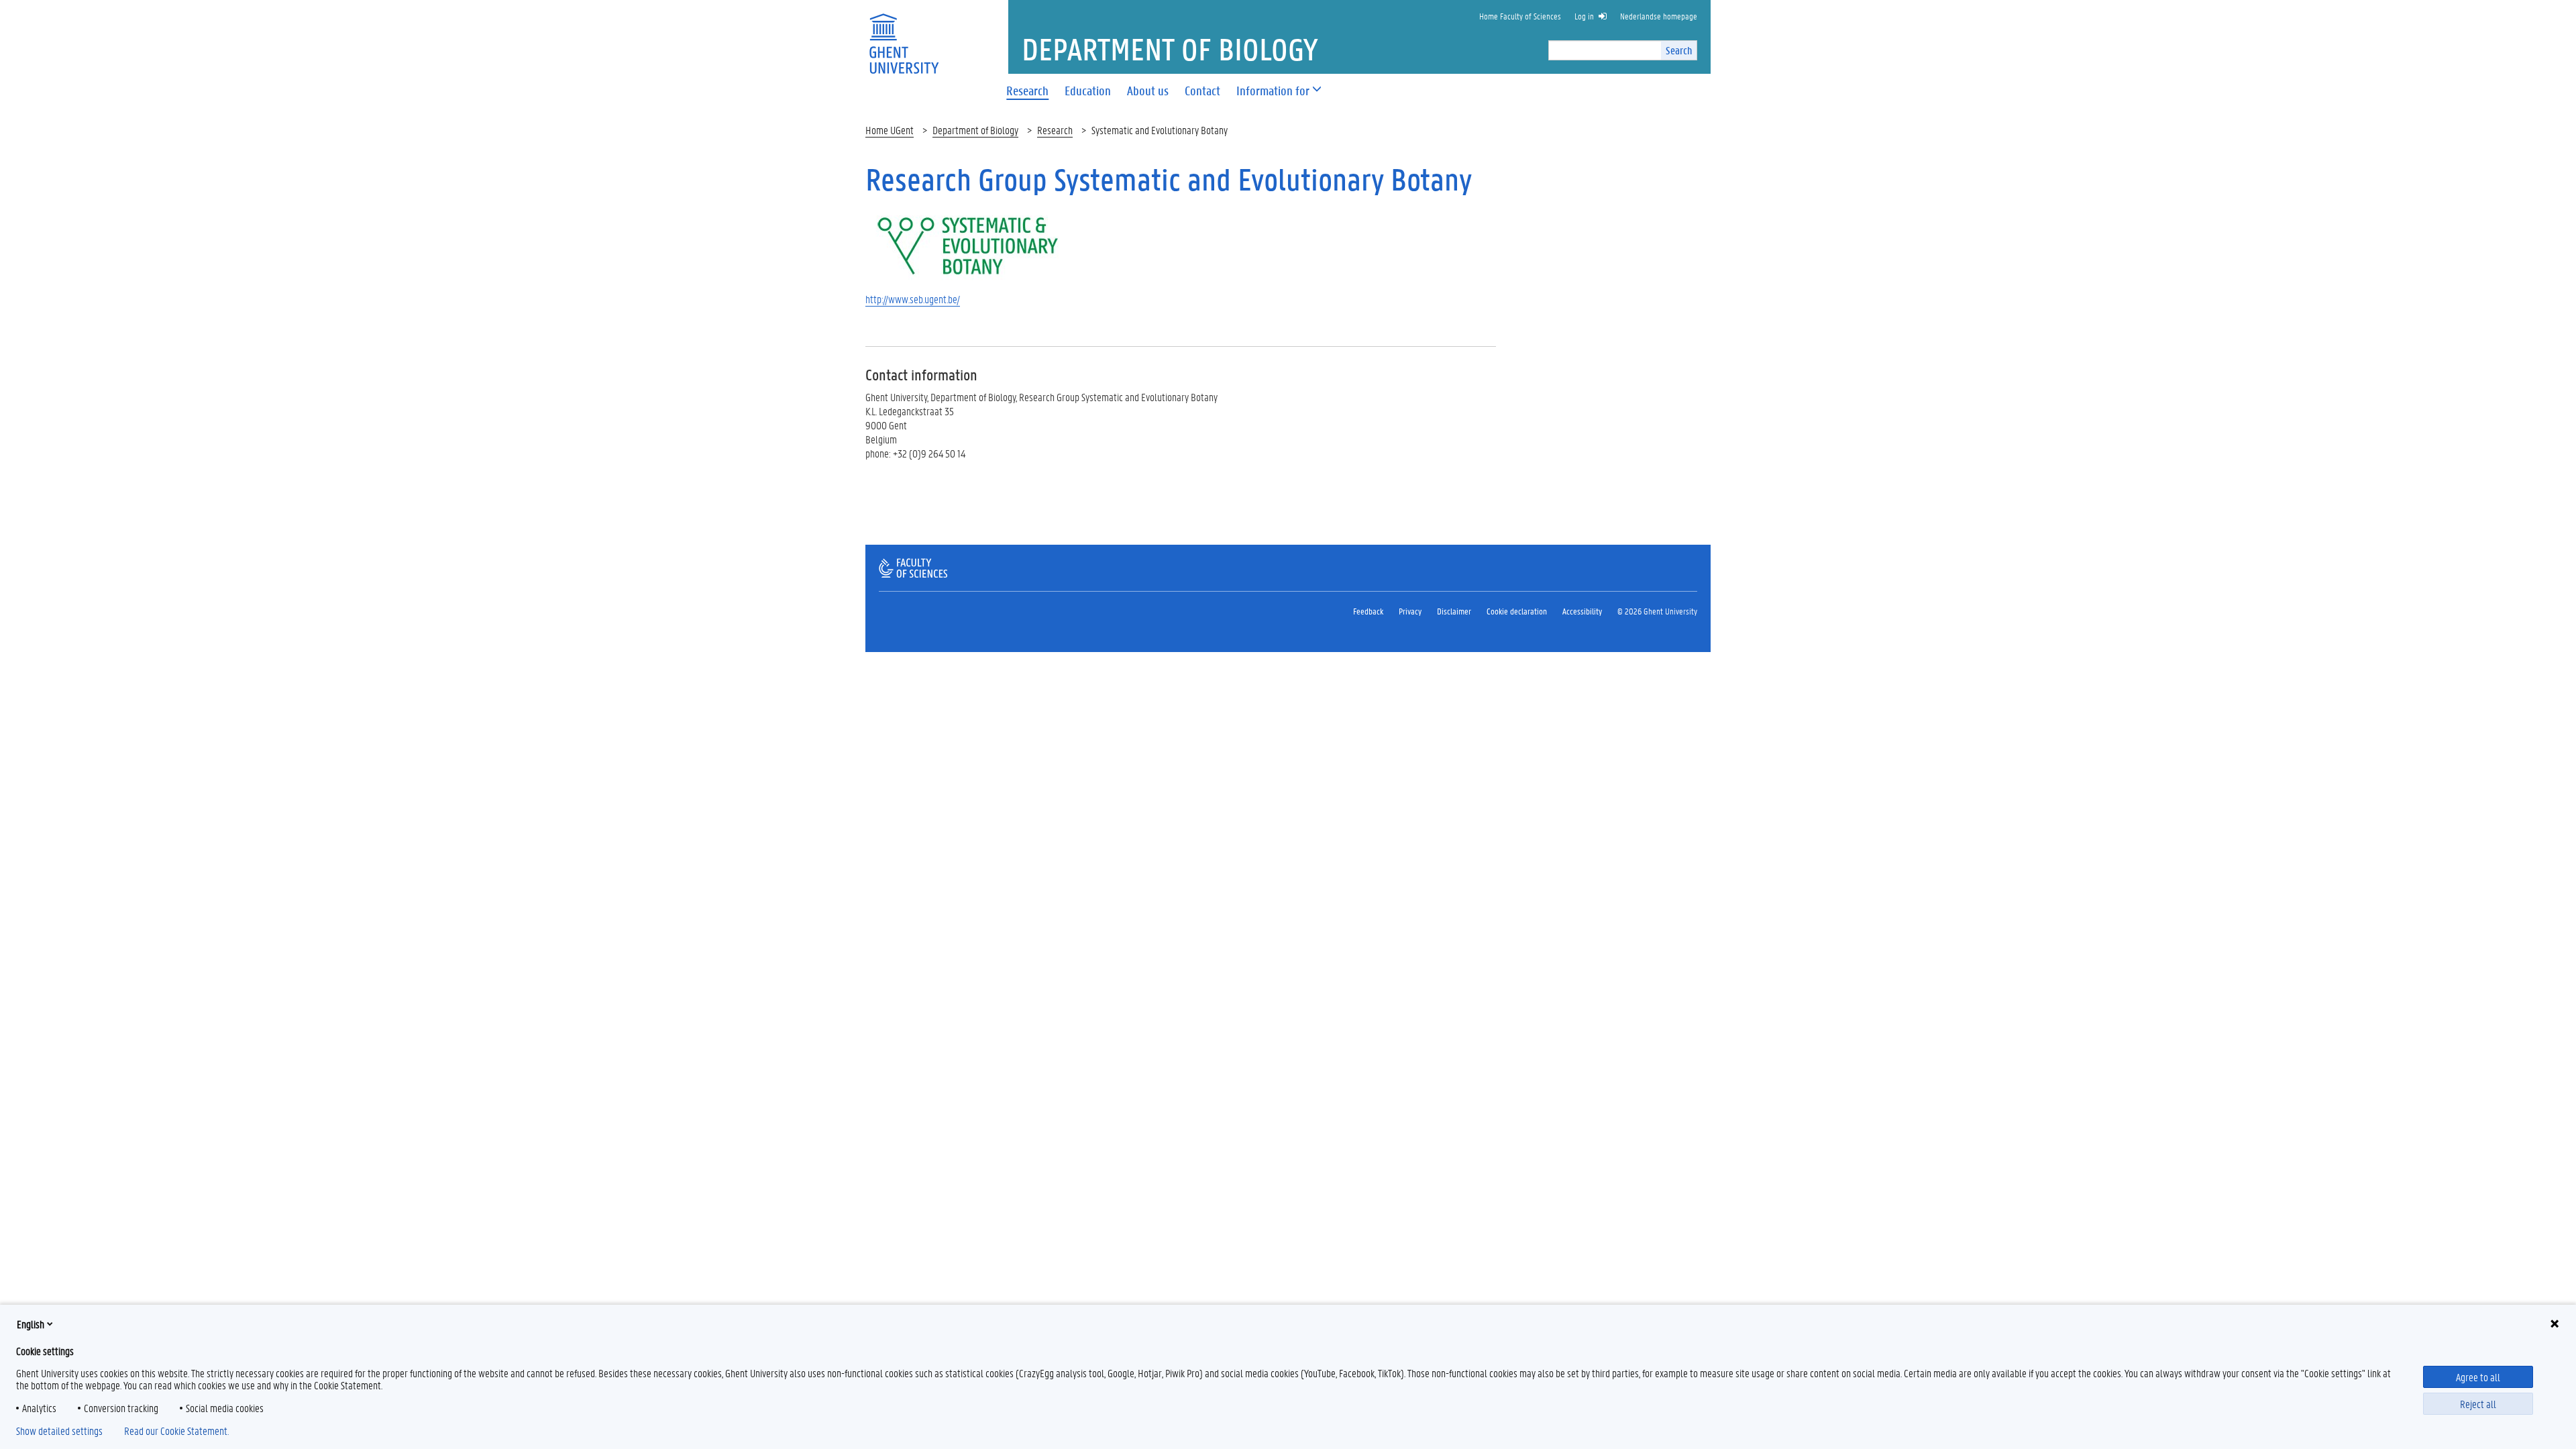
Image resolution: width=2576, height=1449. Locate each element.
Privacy (1410, 611)
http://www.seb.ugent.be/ (913, 299)
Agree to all (2478, 1377)
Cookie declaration (1517, 611)
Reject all (2478, 1404)
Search (1679, 50)
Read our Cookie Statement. (176, 1431)
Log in (1584, 16)
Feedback (1368, 611)
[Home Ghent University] (904, 35)
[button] (1273, 91)
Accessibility (1582, 611)
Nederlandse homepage (1659, 16)
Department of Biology (975, 130)
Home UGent (890, 130)
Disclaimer (1454, 611)
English (31, 1324)
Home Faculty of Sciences (1520, 16)
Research (1055, 130)
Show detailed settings (59, 1431)
